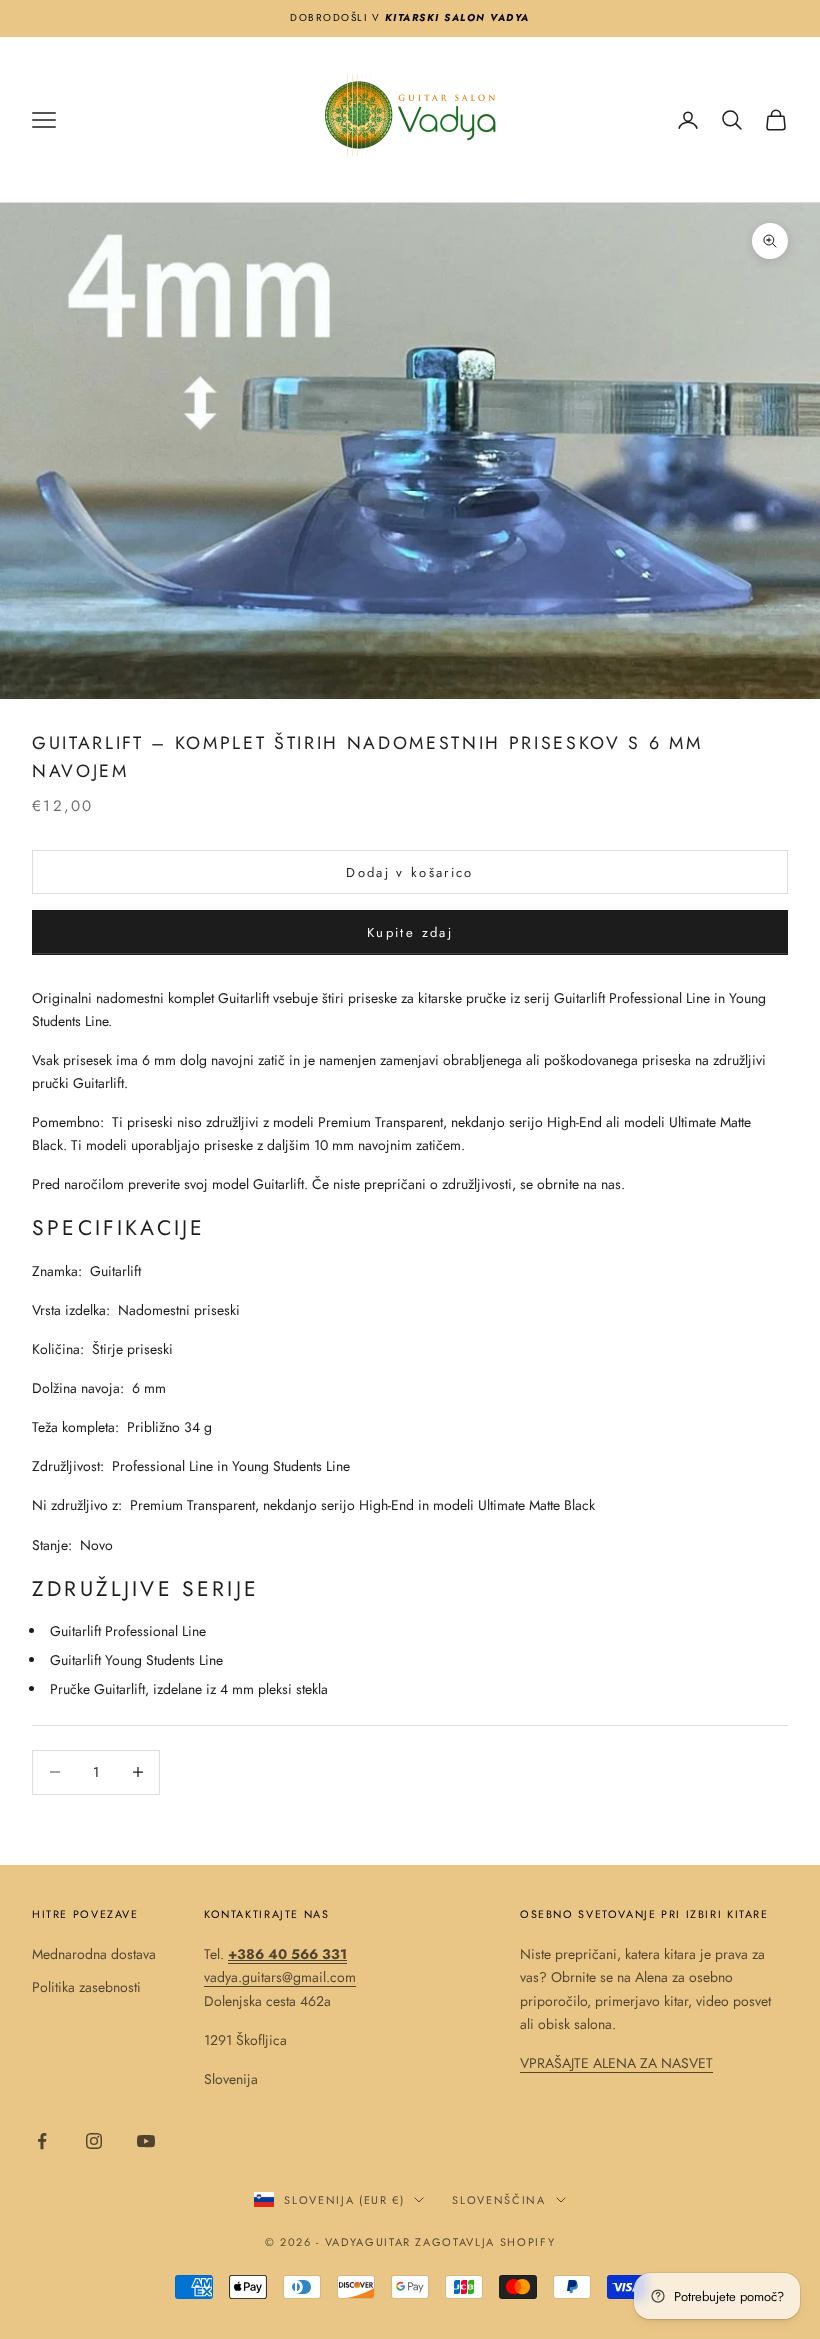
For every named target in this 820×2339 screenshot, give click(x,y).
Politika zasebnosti (86, 1987)
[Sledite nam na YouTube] (146, 2141)
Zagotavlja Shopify (485, 2242)
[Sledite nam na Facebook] (42, 2141)
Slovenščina (498, 2200)
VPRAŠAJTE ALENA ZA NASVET (616, 2063)
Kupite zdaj (410, 932)
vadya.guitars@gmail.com (280, 1977)
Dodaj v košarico (409, 872)
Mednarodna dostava (94, 1954)
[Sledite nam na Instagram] (94, 2141)
